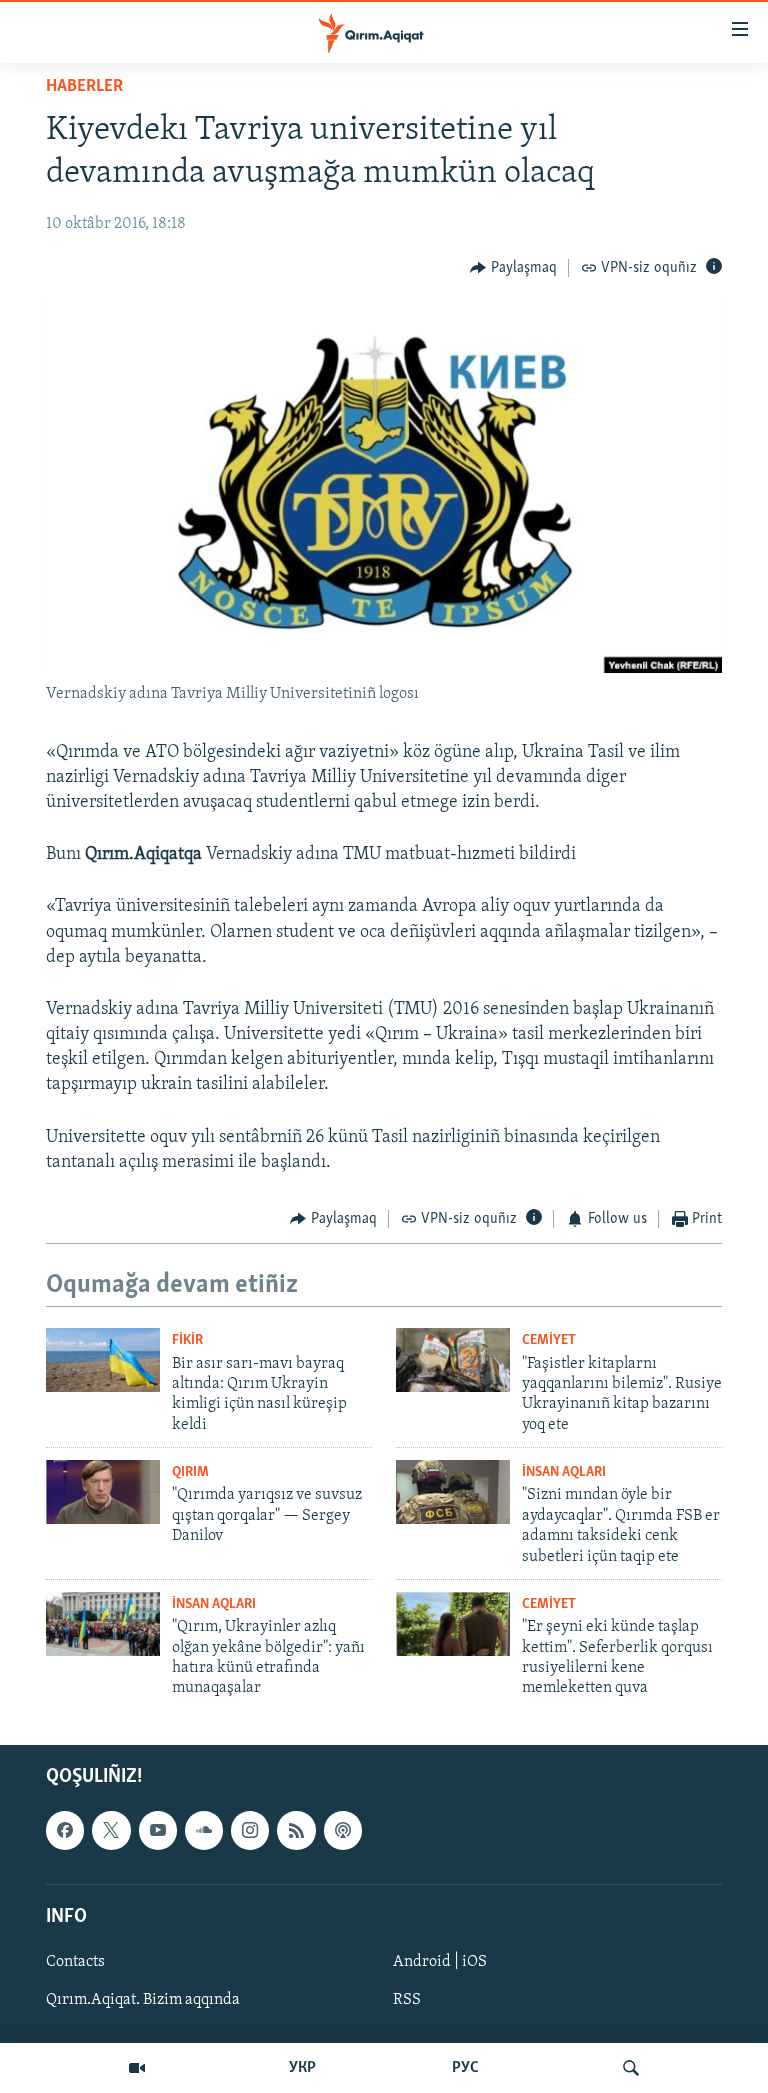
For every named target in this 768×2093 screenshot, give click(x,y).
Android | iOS (440, 1962)
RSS (407, 2000)
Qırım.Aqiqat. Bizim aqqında (143, 2000)
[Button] (513, 268)
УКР (302, 2068)
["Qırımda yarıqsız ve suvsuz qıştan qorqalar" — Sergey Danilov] (103, 1492)
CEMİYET (549, 1340)
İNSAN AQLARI (564, 1472)
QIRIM (190, 1472)
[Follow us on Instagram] (250, 1830)
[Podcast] (343, 1830)
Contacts (75, 1962)
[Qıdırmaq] (631, 2068)
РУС (465, 2068)
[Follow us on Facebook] (65, 1830)
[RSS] (296, 1830)
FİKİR (187, 1340)
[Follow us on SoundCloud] (204, 1830)
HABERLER (84, 87)
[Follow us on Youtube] (158, 1830)
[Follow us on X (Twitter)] (111, 1830)
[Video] (137, 2068)
